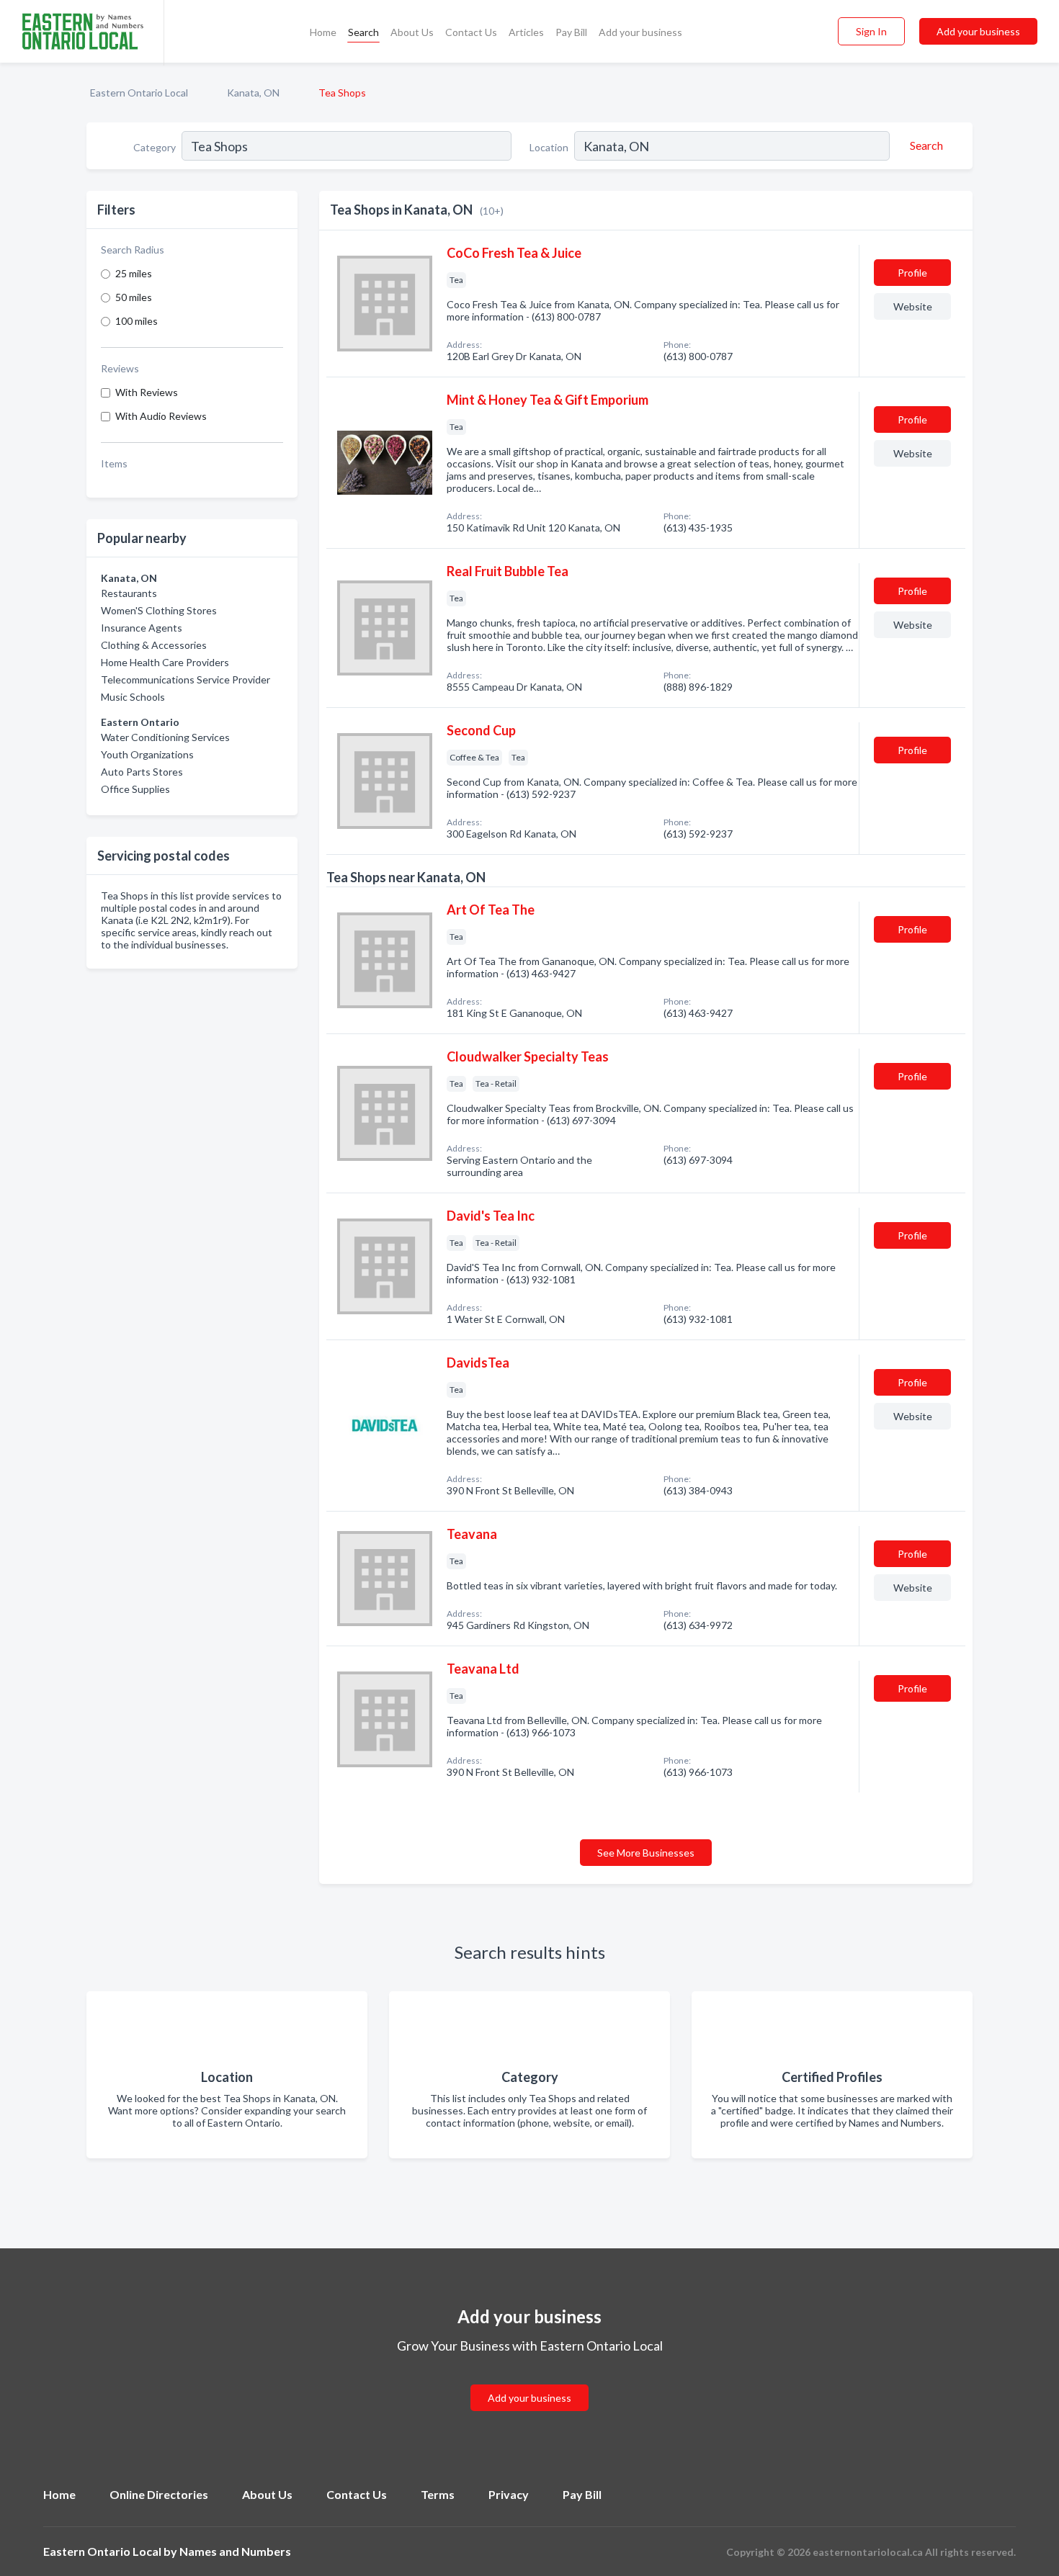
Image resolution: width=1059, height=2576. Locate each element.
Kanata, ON (253, 93)
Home (323, 32)
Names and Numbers (235, 2551)
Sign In (871, 31)
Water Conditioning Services (165, 737)
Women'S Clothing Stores (159, 610)
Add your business (640, 32)
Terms (438, 2494)
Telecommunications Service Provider (186, 679)
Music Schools (133, 697)
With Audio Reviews (161, 416)
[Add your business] (529, 2380)
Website (913, 306)
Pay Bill (571, 32)
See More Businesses (646, 1853)
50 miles (134, 297)
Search (363, 32)
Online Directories (159, 2494)
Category (155, 147)
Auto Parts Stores (142, 772)
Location (549, 147)
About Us (412, 32)
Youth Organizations (147, 754)
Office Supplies (135, 789)
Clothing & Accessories (154, 645)
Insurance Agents (142, 628)
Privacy (509, 2494)
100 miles (137, 321)
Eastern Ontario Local (139, 93)
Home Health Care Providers (165, 662)
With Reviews (147, 392)
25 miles (134, 273)
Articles (526, 32)
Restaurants (129, 593)
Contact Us (471, 32)
